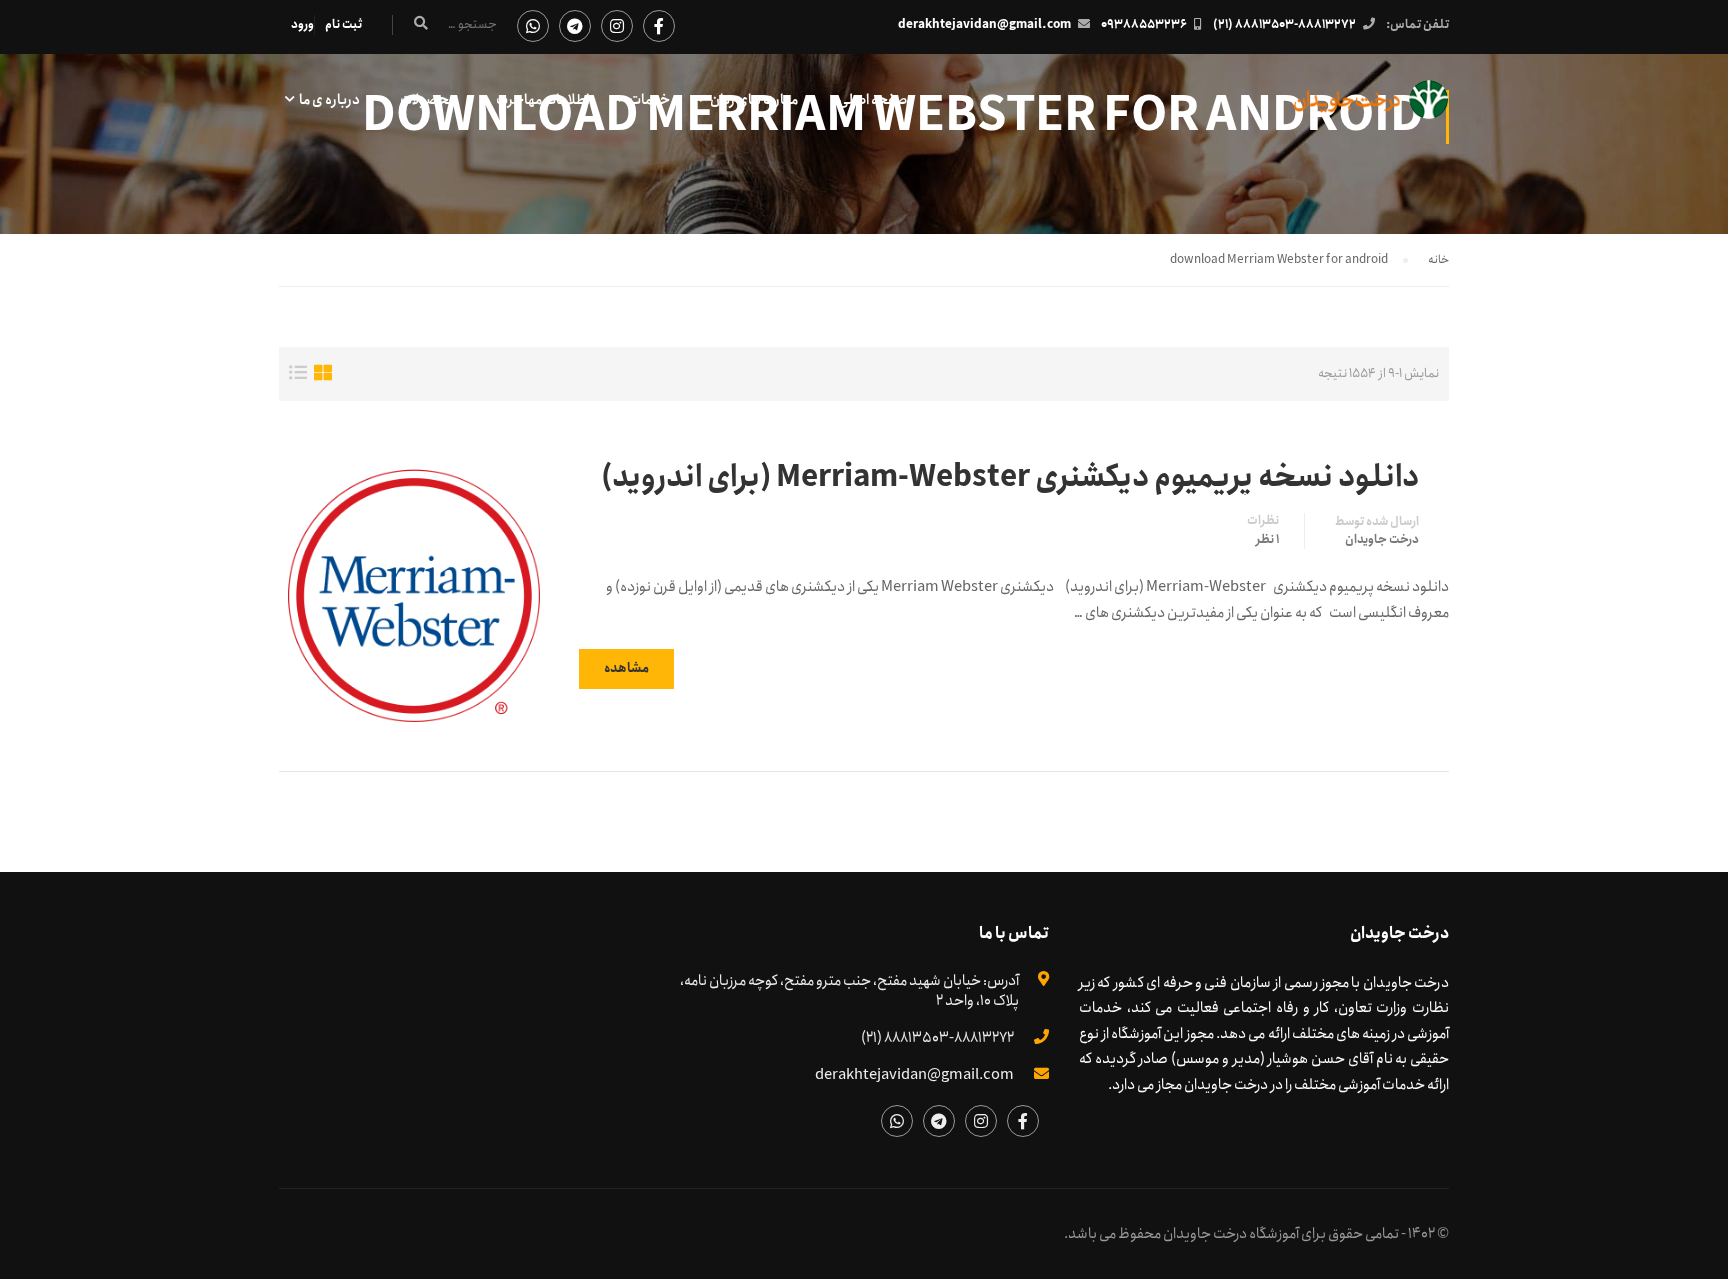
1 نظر (1267, 540)
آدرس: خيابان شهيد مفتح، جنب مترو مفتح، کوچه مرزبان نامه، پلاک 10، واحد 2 (849, 991)
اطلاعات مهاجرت (542, 100)
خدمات (649, 100)
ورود (302, 24)
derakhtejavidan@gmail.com (984, 24)
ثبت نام (343, 24)
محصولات (428, 100)
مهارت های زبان (754, 100)
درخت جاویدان (1382, 540)
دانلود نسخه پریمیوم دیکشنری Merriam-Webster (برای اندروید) (1010, 478)
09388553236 (1144, 24)
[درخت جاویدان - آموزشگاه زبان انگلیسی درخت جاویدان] (1371, 109)
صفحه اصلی (872, 100)
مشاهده (626, 668)
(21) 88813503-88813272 (1284, 24)
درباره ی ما (329, 100)
